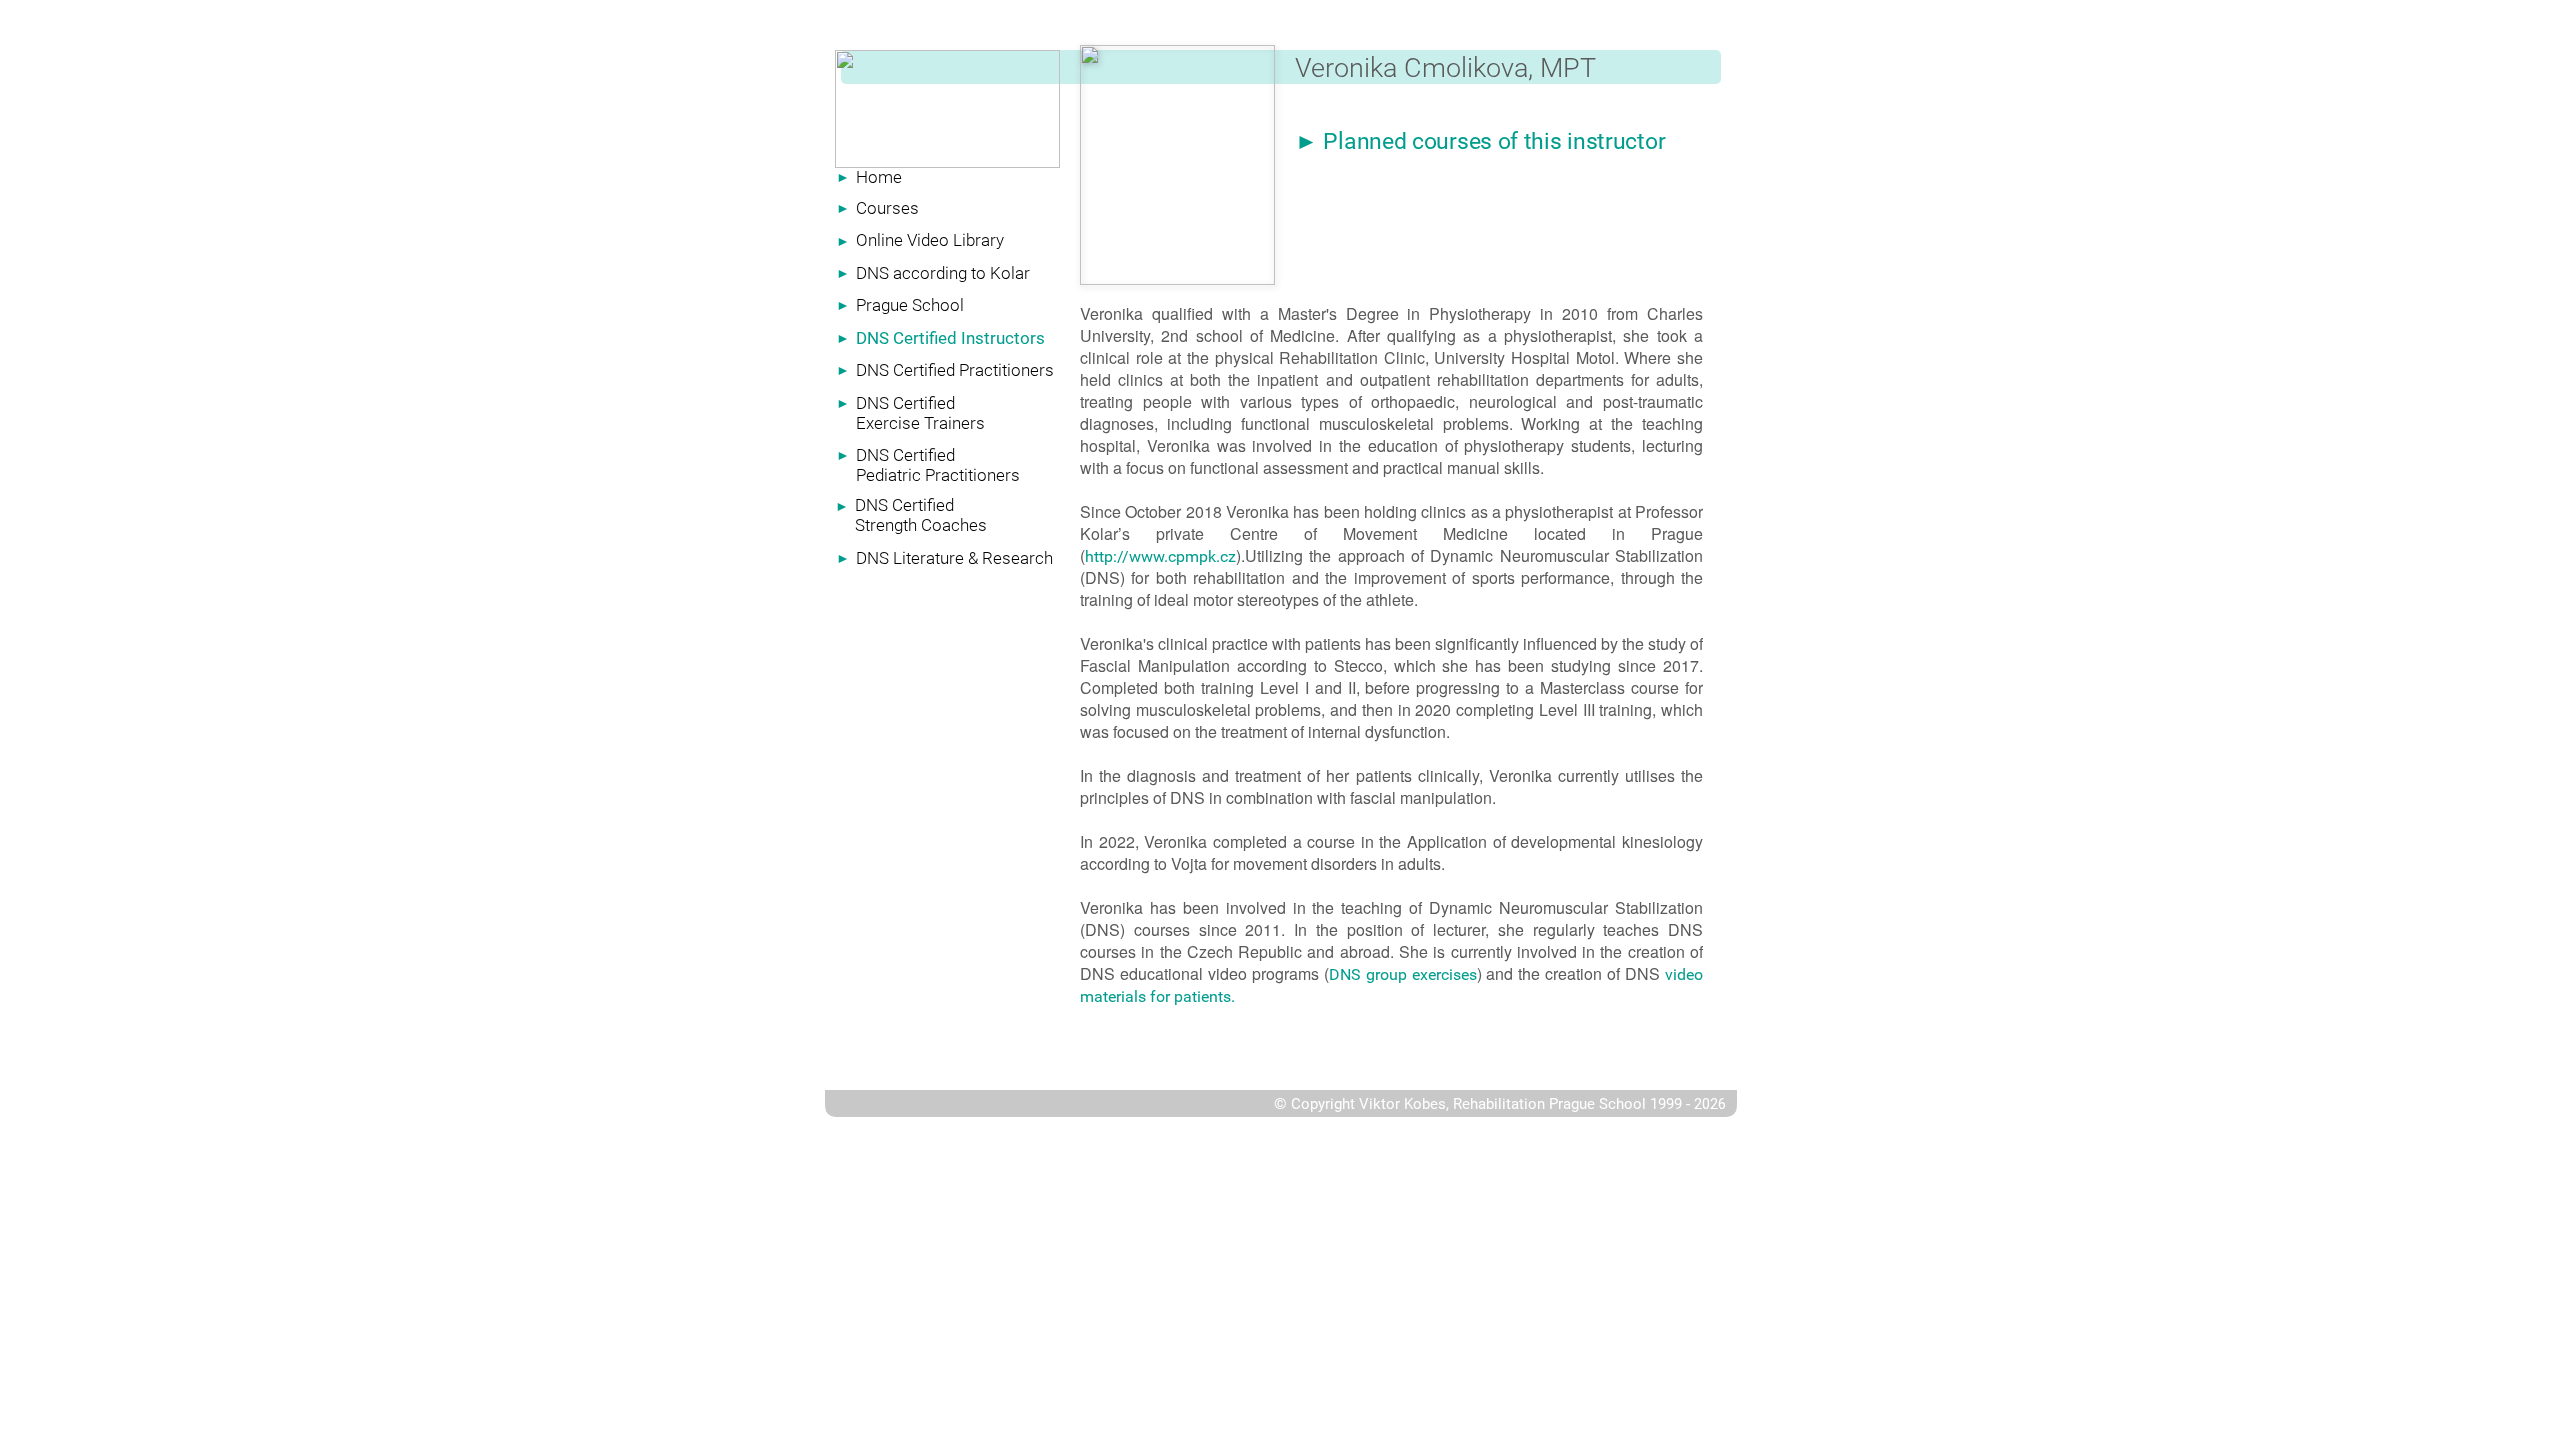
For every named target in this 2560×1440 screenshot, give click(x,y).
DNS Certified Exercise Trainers (920, 413)
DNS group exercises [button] (1403, 974)
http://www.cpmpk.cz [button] (1160, 556)
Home (879, 177)
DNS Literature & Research (954, 558)
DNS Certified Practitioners (955, 370)
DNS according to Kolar (943, 273)
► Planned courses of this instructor (1480, 141)
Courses (887, 208)
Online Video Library (930, 240)
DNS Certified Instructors (950, 338)
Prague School (910, 305)
